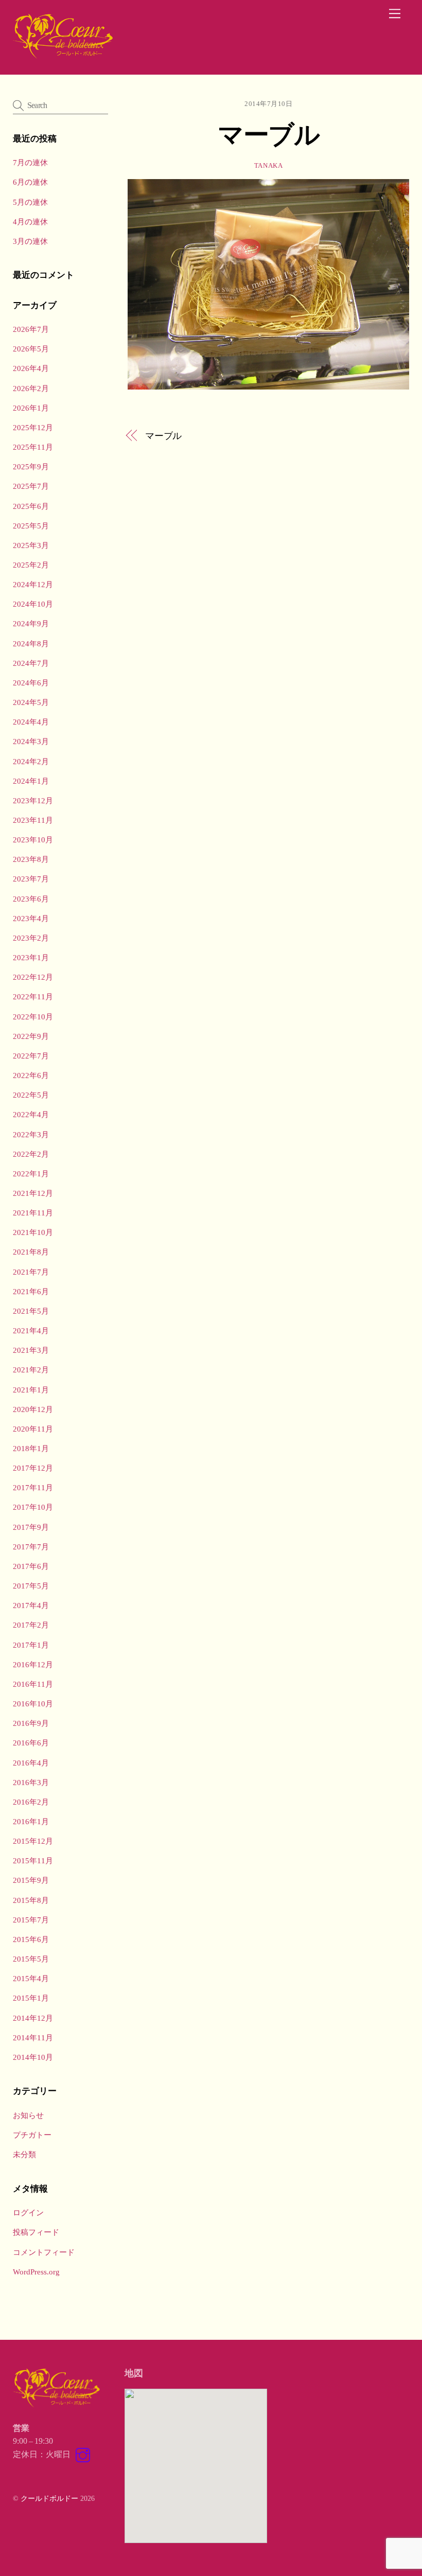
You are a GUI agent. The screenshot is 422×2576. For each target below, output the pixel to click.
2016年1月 (31, 1821)
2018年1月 (31, 1448)
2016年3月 (31, 1782)
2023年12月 (33, 800)
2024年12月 (33, 584)
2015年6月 (31, 1939)
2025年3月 (31, 545)
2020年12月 (33, 1409)
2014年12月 (33, 2018)
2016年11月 (33, 1684)
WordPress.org (36, 2272)
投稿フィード (36, 2232)
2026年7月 (31, 329)
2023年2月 (31, 938)
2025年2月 (31, 565)
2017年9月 (31, 1527)
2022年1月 (31, 1174)
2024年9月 (31, 623)
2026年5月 (31, 349)
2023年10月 (33, 840)
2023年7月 (31, 879)
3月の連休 (30, 241)
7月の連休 (30, 162)
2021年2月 (31, 1370)
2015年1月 (31, 1998)
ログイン (28, 2212)
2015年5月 (31, 1959)
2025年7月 (31, 486)
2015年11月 (33, 1860)
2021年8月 (31, 1252)
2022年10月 (33, 1017)
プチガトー (32, 2135)
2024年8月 (31, 643)
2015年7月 (31, 1920)
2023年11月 (33, 820)
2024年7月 (31, 663)
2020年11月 (33, 1429)
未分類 (24, 2154)
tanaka (269, 165)
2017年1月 (31, 1645)
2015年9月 (31, 1880)
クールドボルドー (49, 2498)
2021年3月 (31, 1350)
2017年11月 (33, 1487)
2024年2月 (31, 761)
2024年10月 (33, 604)
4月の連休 (30, 222)
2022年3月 (31, 1134)
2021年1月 (31, 1390)
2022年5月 (31, 1095)
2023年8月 (31, 859)
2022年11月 (33, 996)
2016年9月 (31, 1723)
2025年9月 (31, 466)
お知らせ (28, 2115)
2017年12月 (33, 1468)
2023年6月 (31, 899)
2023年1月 (31, 957)
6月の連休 (30, 182)
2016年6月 (31, 1743)
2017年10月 (33, 1507)
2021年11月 (33, 1213)
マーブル (268, 134)
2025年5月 (31, 526)
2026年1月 (31, 408)
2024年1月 (31, 781)
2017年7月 (31, 1547)
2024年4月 (31, 722)
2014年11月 (33, 2037)
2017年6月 (31, 1566)
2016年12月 (33, 1664)
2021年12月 (33, 1193)
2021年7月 (31, 1272)
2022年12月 (33, 977)
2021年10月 (33, 1232)
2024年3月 (31, 741)
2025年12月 (33, 427)
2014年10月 (33, 2057)
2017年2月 (31, 1625)
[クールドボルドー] (64, 56)
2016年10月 (33, 1704)
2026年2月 (31, 388)
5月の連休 (30, 202)
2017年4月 (31, 1605)
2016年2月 (31, 1802)
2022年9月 (31, 1036)
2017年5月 (31, 1586)
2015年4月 (31, 1978)
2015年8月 (31, 1900)
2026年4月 (31, 368)
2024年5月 (31, 702)
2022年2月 (31, 1154)
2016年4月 (31, 1763)
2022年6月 (31, 1075)
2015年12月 (33, 1841)
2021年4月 (31, 1330)
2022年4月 (31, 1114)
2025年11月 (33, 447)
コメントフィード (44, 2252)
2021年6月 (31, 1291)
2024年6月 (31, 683)
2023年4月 (31, 918)
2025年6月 (31, 506)
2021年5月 (31, 1311)
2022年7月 (31, 1056)
